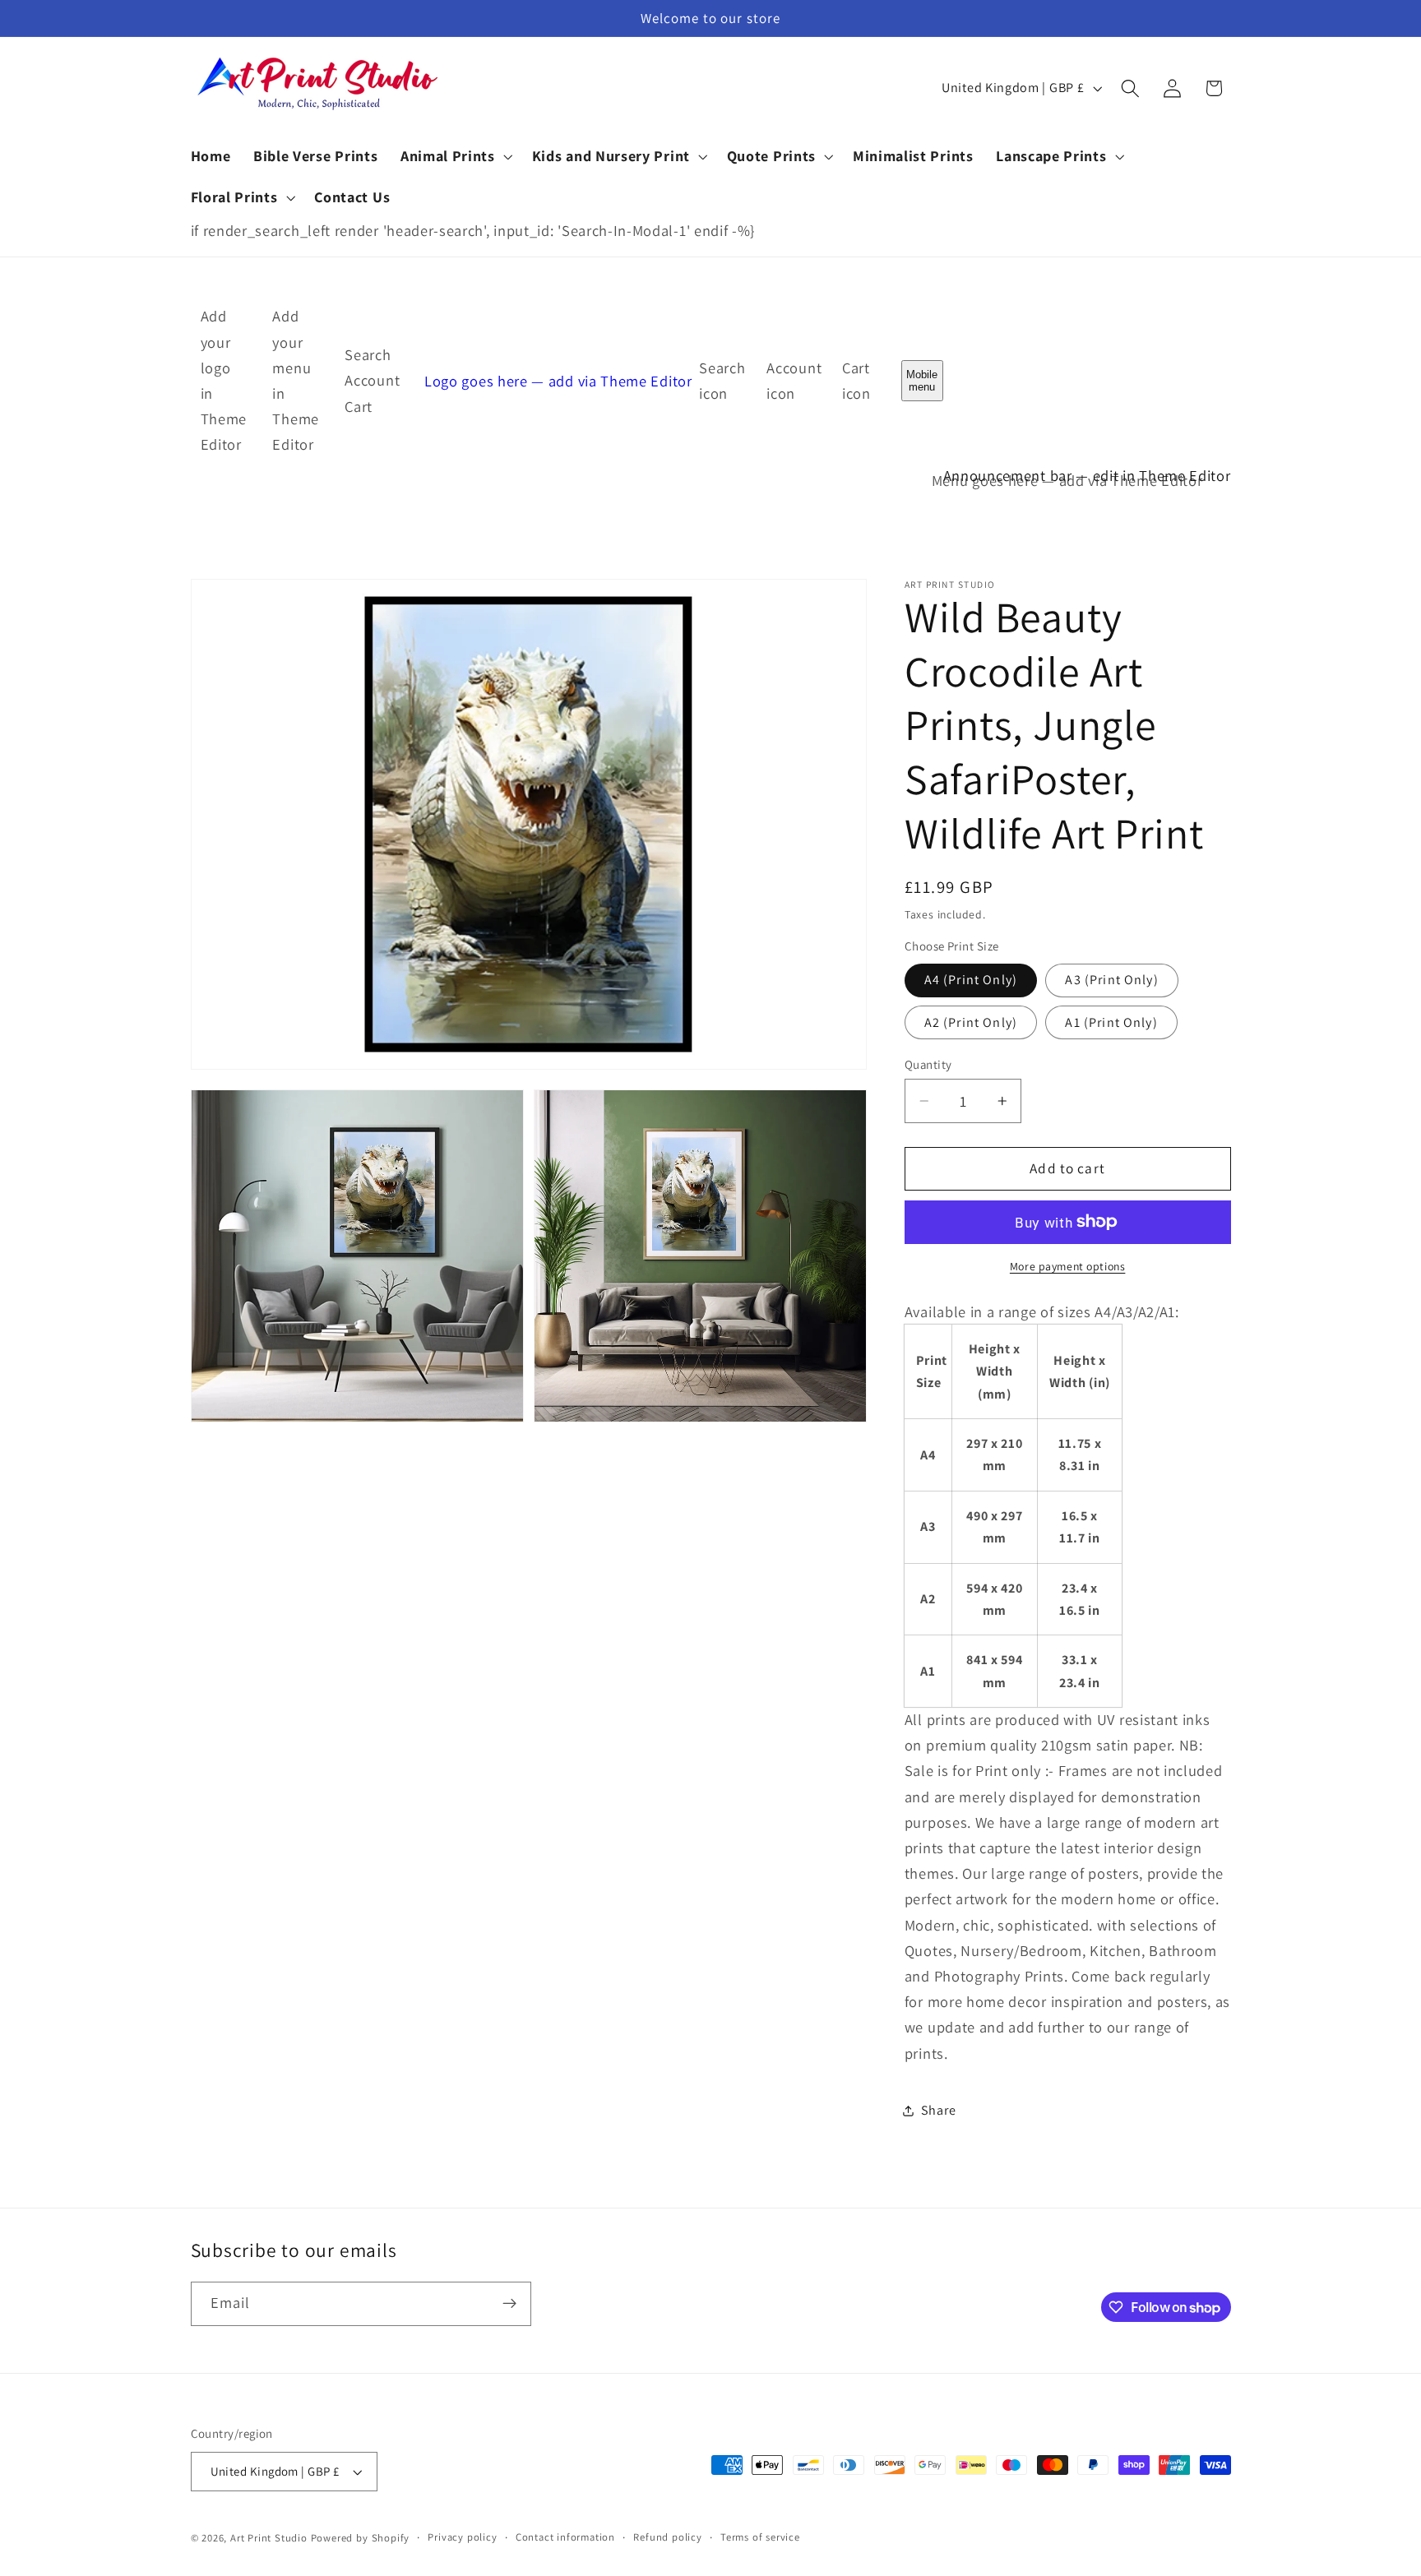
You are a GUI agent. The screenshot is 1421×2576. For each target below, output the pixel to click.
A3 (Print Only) (1111, 980)
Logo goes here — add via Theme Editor (558, 380)
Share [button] (938, 2110)
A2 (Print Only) (971, 1022)
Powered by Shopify (361, 2538)
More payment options (1068, 1266)
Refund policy (667, 2537)
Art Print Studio (269, 2538)
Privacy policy (462, 2537)
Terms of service (760, 2537)
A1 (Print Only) (1111, 1022)
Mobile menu (922, 381)
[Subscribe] (509, 2304)
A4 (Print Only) (971, 980)
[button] (455, 156)
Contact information (565, 2537)
